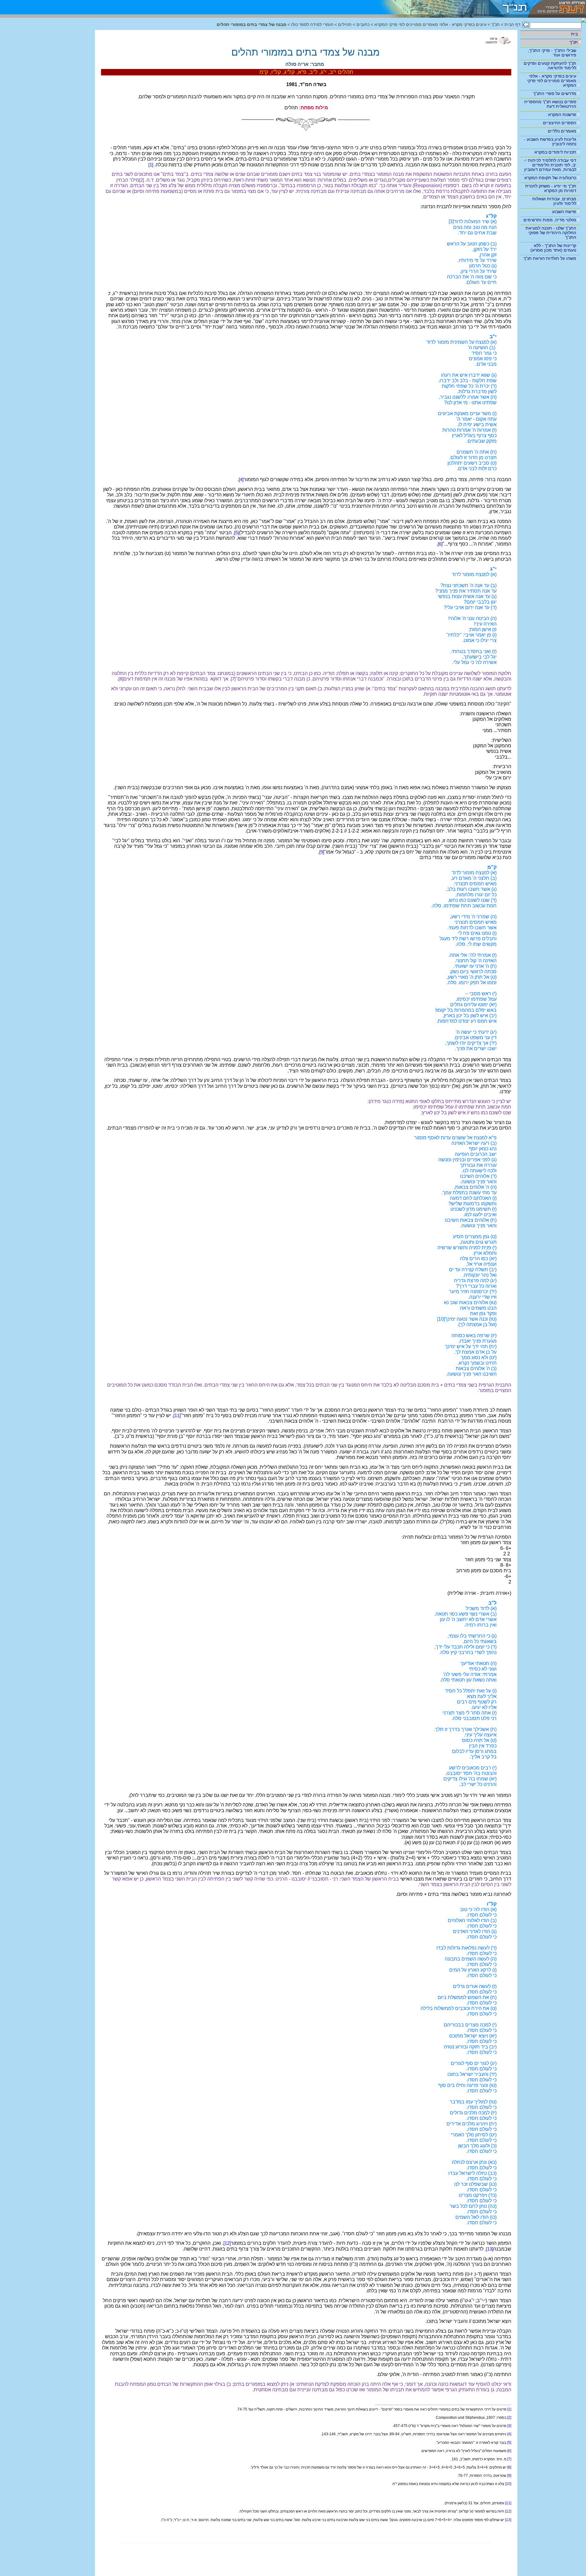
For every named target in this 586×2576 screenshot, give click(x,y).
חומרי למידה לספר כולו (312, 25)
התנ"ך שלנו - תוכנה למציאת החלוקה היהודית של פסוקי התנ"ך (551, 233)
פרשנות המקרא (562, 114)
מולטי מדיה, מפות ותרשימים (550, 220)
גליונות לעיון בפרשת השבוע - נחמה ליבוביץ (550, 141)
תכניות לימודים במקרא (555, 152)
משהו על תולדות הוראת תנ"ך (550, 258)
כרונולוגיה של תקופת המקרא (550, 178)
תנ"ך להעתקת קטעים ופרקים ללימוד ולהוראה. (550, 65)
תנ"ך (574, 42)
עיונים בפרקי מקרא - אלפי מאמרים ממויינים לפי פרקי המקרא (552, 81)
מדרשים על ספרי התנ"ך (555, 93)
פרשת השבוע (564, 212)
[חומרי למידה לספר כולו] (449, 7)
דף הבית (512, 25)
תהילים (345, 25)
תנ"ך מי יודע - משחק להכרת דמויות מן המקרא (551, 188)
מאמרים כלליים (562, 131)
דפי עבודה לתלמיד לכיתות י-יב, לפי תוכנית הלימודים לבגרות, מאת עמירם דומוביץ (550, 165)
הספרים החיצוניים (560, 123)
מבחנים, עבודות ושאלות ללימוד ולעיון (554, 201)
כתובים (363, 25)
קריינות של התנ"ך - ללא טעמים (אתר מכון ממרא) (553, 248)
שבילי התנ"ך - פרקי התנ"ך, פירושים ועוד (552, 53)
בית (574, 34)
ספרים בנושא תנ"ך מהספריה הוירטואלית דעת (550, 104)
